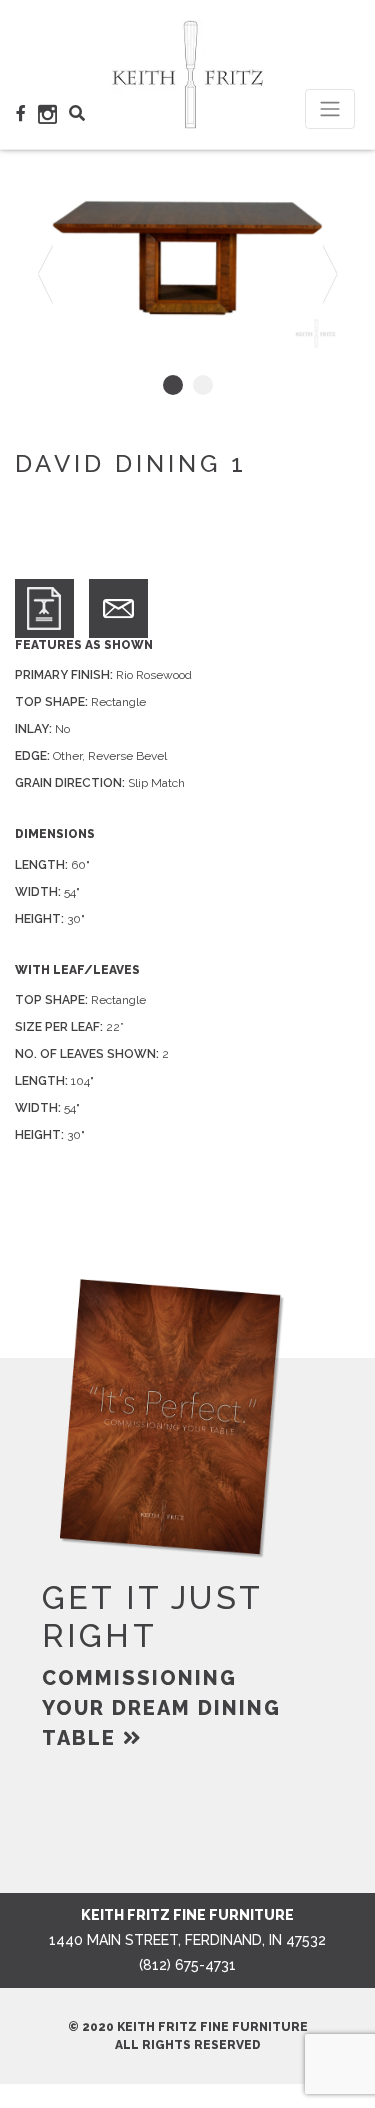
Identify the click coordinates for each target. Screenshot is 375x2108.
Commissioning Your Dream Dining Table (161, 1708)
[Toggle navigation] (330, 109)
